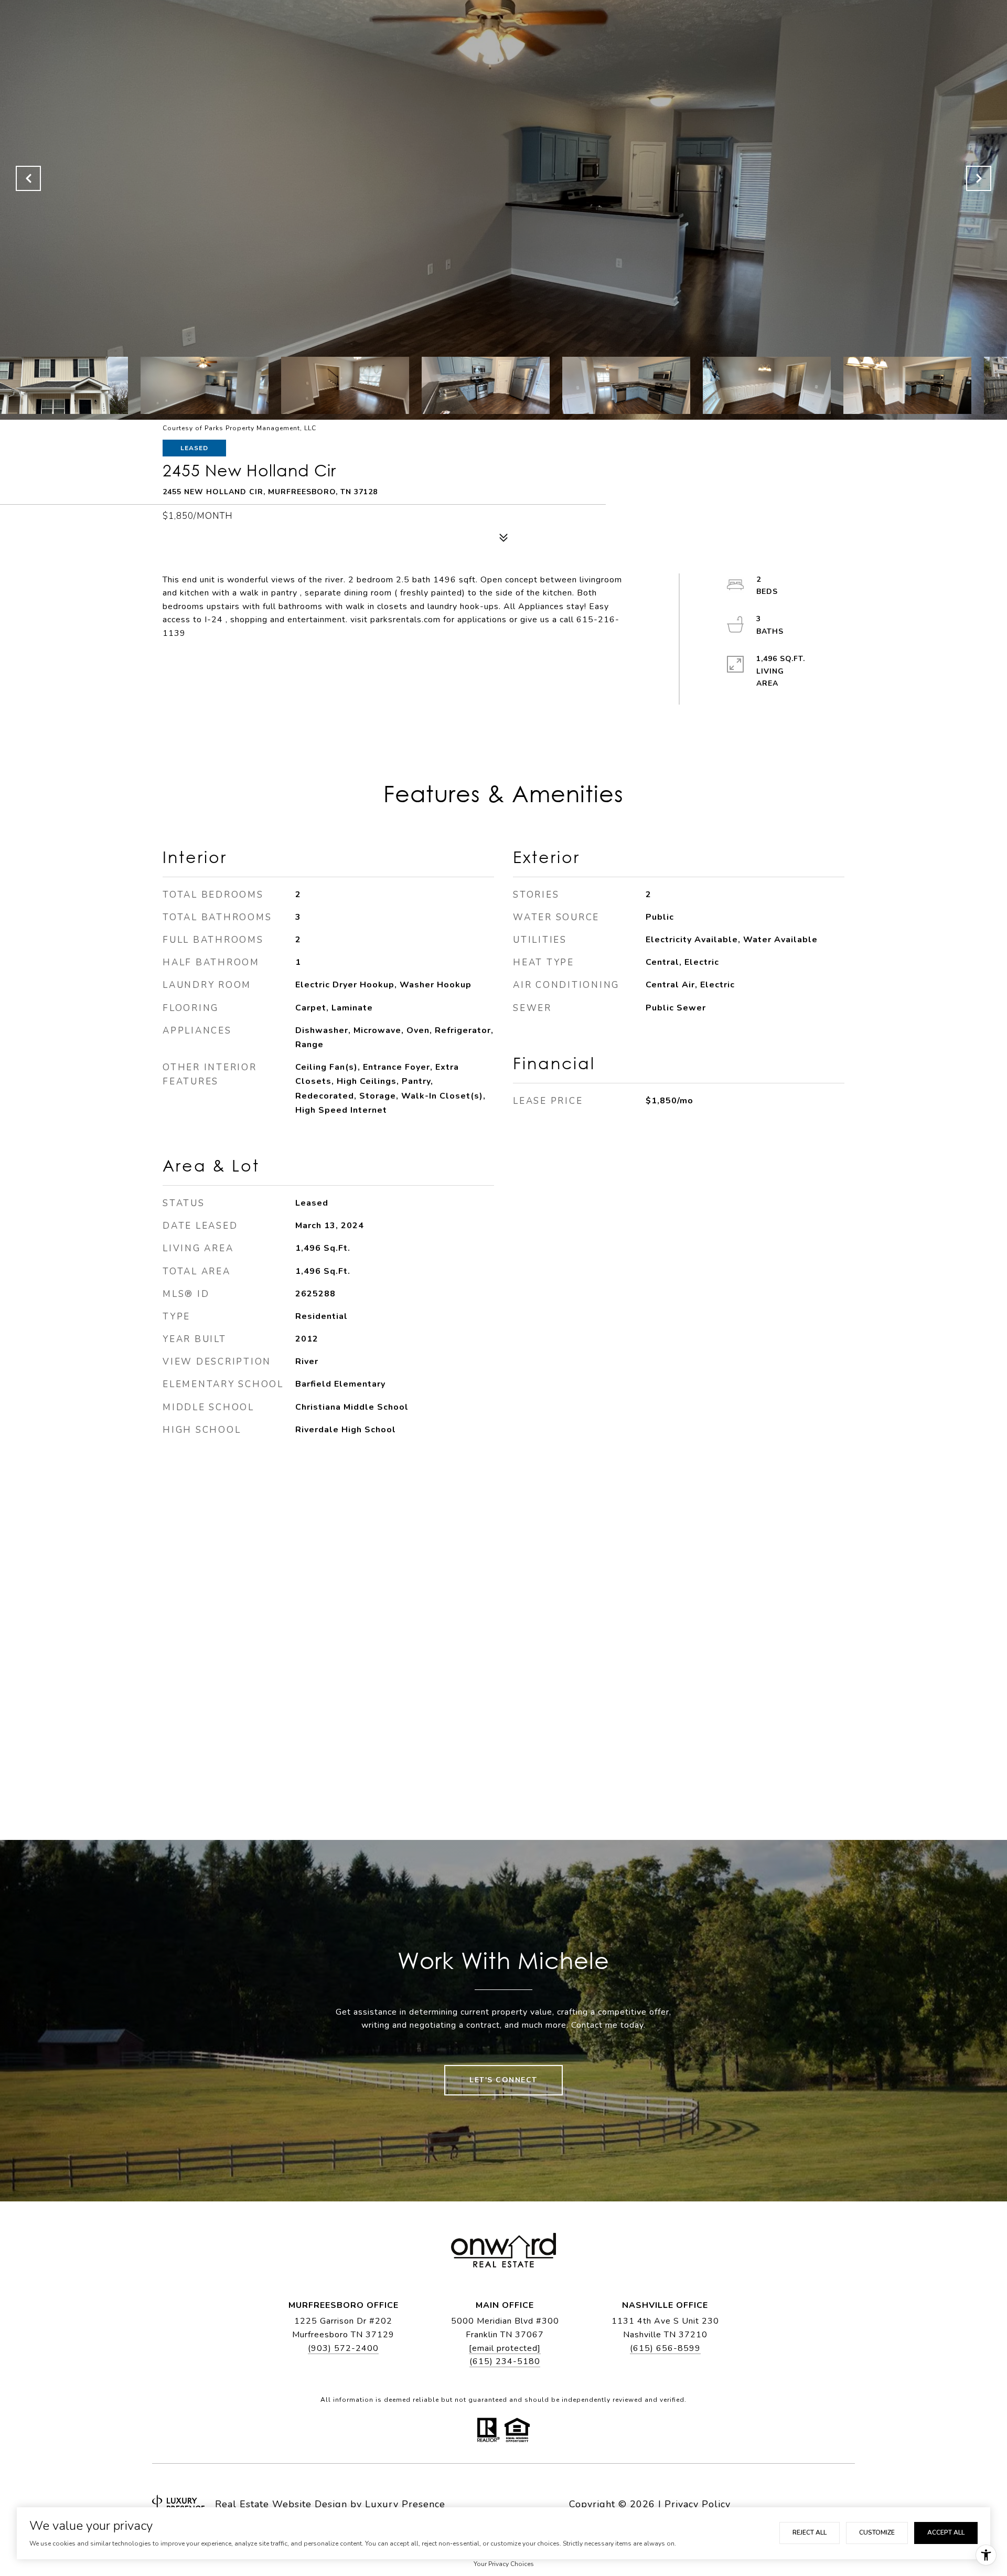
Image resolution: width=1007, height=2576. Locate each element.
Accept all (946, 2532)
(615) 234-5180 (505, 2361)
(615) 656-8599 (665, 2348)
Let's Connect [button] (504, 2080)
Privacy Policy (698, 2504)
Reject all (810, 2532)
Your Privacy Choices (504, 2564)
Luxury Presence (405, 2504)
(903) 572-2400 (343, 2348)
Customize (877, 2532)
